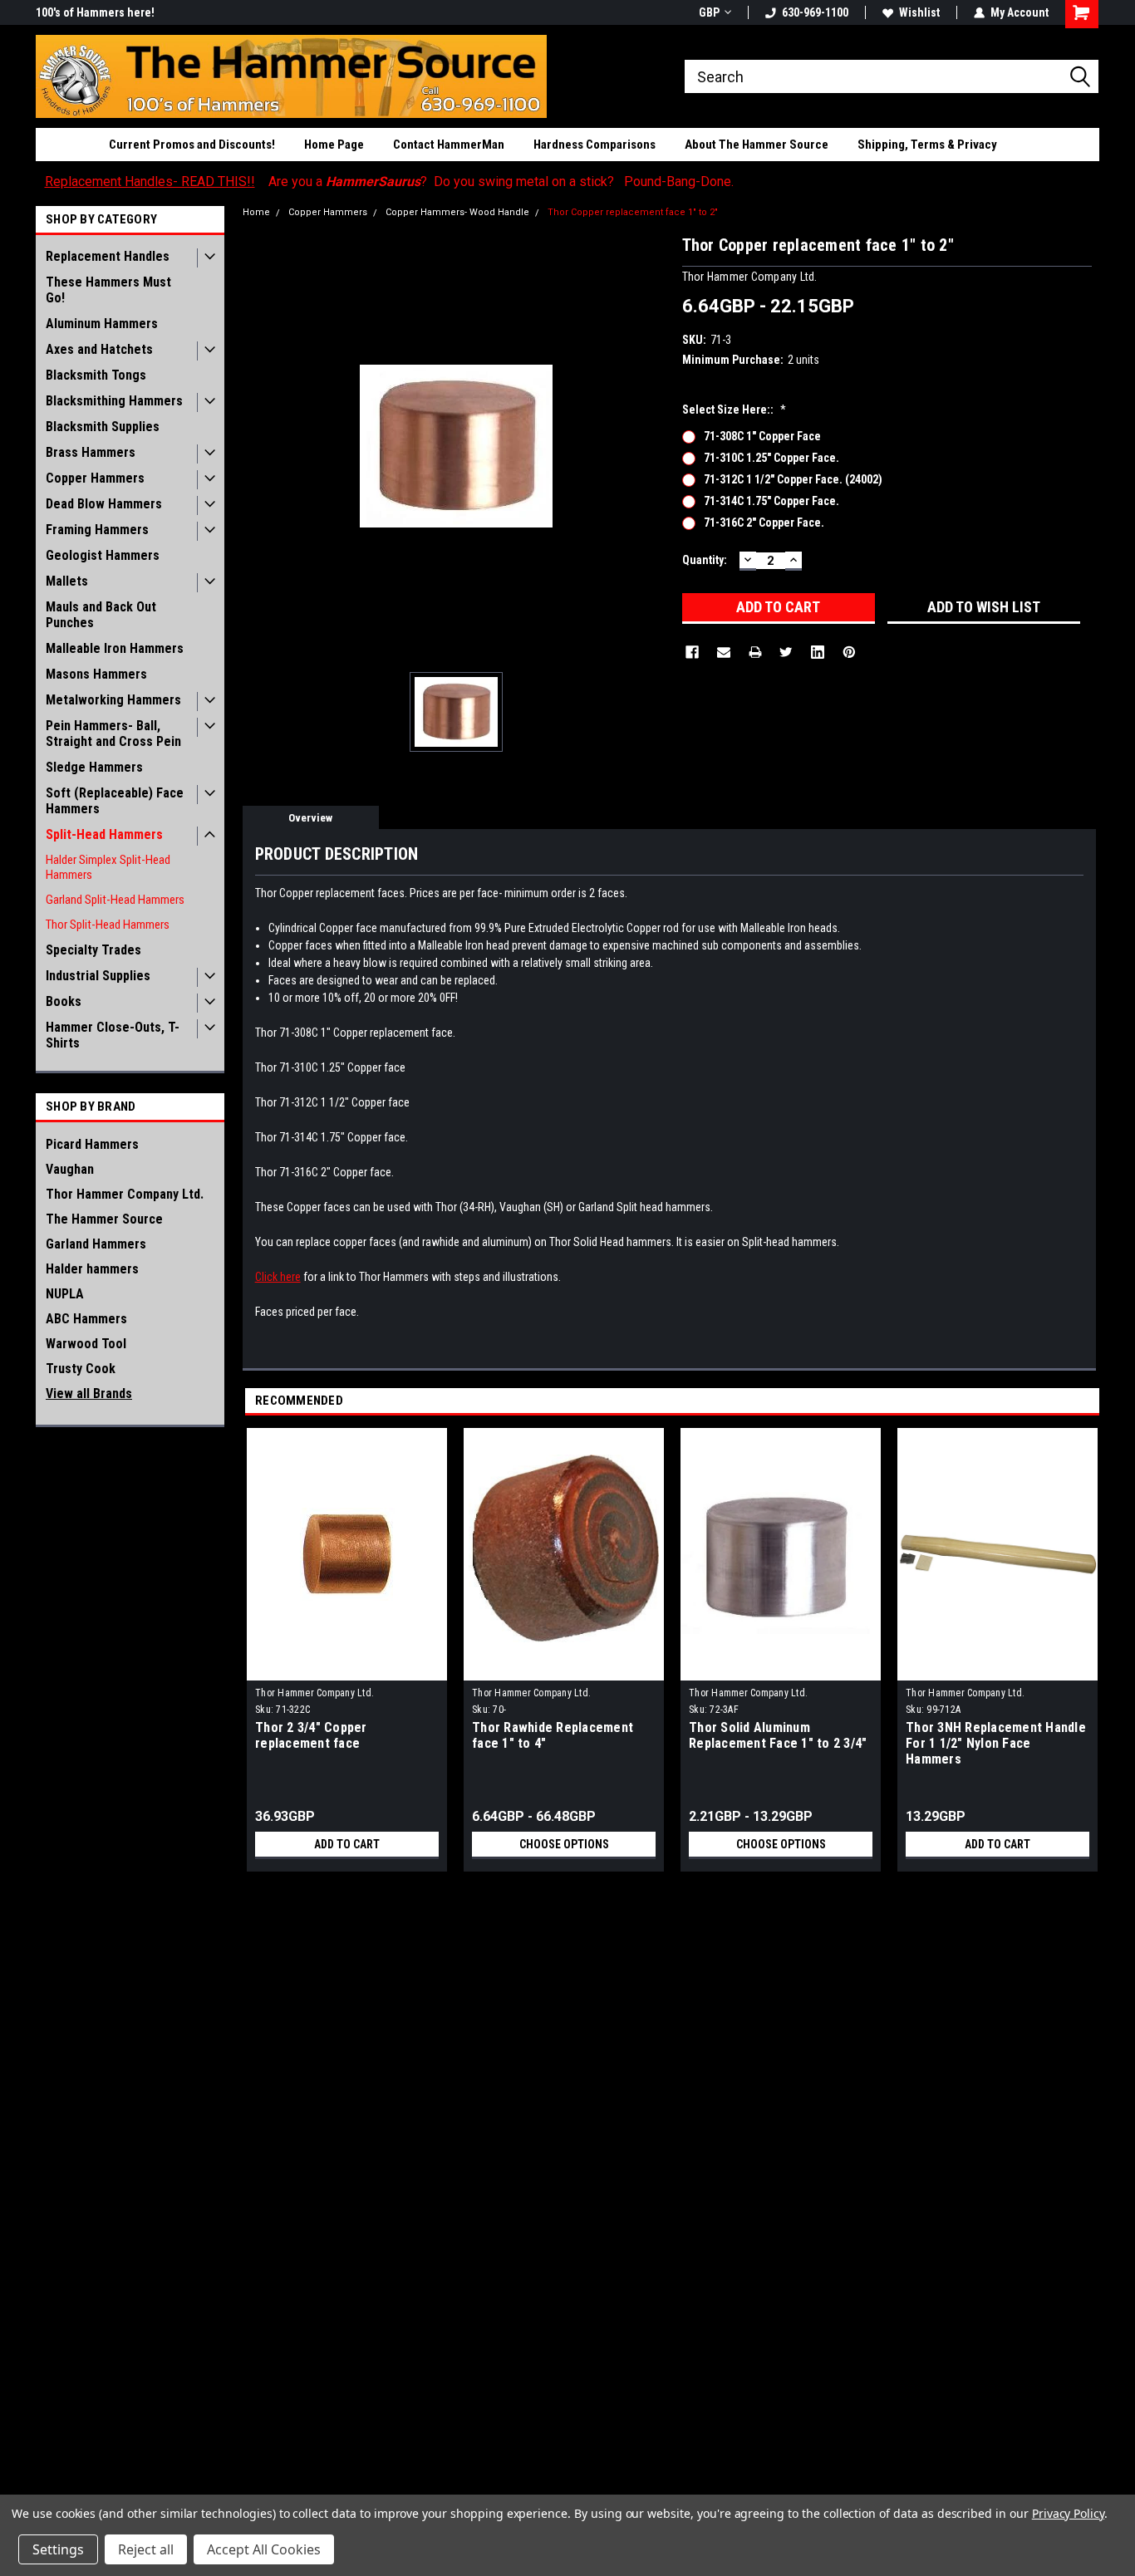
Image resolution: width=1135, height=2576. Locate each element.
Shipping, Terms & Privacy (927, 145)
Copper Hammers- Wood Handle (457, 212)
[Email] (724, 652)
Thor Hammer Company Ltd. (125, 1194)
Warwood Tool (86, 1344)
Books (64, 1001)
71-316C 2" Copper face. (764, 523)
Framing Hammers (97, 530)
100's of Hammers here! (95, 12)
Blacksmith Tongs (96, 375)
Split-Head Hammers (104, 834)
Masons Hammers (96, 674)
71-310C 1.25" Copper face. (771, 458)
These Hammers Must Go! (108, 290)
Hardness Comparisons (595, 145)
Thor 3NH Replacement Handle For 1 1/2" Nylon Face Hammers (996, 1743)
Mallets (67, 581)
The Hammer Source (104, 1219)
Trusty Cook (81, 1369)
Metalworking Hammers (113, 700)
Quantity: (705, 560)
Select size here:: (734, 410)
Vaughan (70, 1169)
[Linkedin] (818, 652)
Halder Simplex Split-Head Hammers (108, 867)
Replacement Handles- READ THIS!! (150, 182)
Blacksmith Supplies (103, 427)
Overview (310, 818)
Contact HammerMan (449, 145)
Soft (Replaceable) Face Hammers (115, 801)
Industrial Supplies (98, 976)
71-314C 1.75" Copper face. (771, 501)
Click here (278, 1277)
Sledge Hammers (94, 767)
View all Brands (89, 1393)
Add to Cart (347, 1844)
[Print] (755, 652)
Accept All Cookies (264, 2549)
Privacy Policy (1068, 2513)
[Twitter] (786, 652)
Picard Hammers (92, 1144)
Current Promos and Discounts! (192, 145)
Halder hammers (92, 1269)
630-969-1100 (815, 12)
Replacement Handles (108, 256)
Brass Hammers (91, 452)
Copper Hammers (95, 478)
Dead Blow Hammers (104, 504)
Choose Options (564, 1844)
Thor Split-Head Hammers (108, 925)
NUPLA (65, 1294)
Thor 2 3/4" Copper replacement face (311, 1735)
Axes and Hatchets (99, 349)
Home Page (334, 145)
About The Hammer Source (757, 145)
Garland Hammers (96, 1244)
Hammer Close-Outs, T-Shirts (113, 1035)
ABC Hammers (86, 1319)
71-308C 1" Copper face (762, 436)
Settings (58, 2549)
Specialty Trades (93, 950)
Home (256, 212)
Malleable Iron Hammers (115, 648)
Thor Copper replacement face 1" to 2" (633, 212)
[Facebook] (692, 652)
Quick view (347, 1668)
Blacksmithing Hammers (114, 401)
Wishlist (919, 12)
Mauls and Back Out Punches (101, 615)
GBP (709, 12)
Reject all (146, 2549)
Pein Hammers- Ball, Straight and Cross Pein (113, 734)
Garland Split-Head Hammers (115, 900)
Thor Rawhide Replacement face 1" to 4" (553, 1735)
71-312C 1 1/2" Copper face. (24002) (793, 479)
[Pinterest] (849, 652)
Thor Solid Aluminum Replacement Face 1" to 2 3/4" (778, 1735)
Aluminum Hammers (102, 324)
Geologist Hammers (103, 555)
